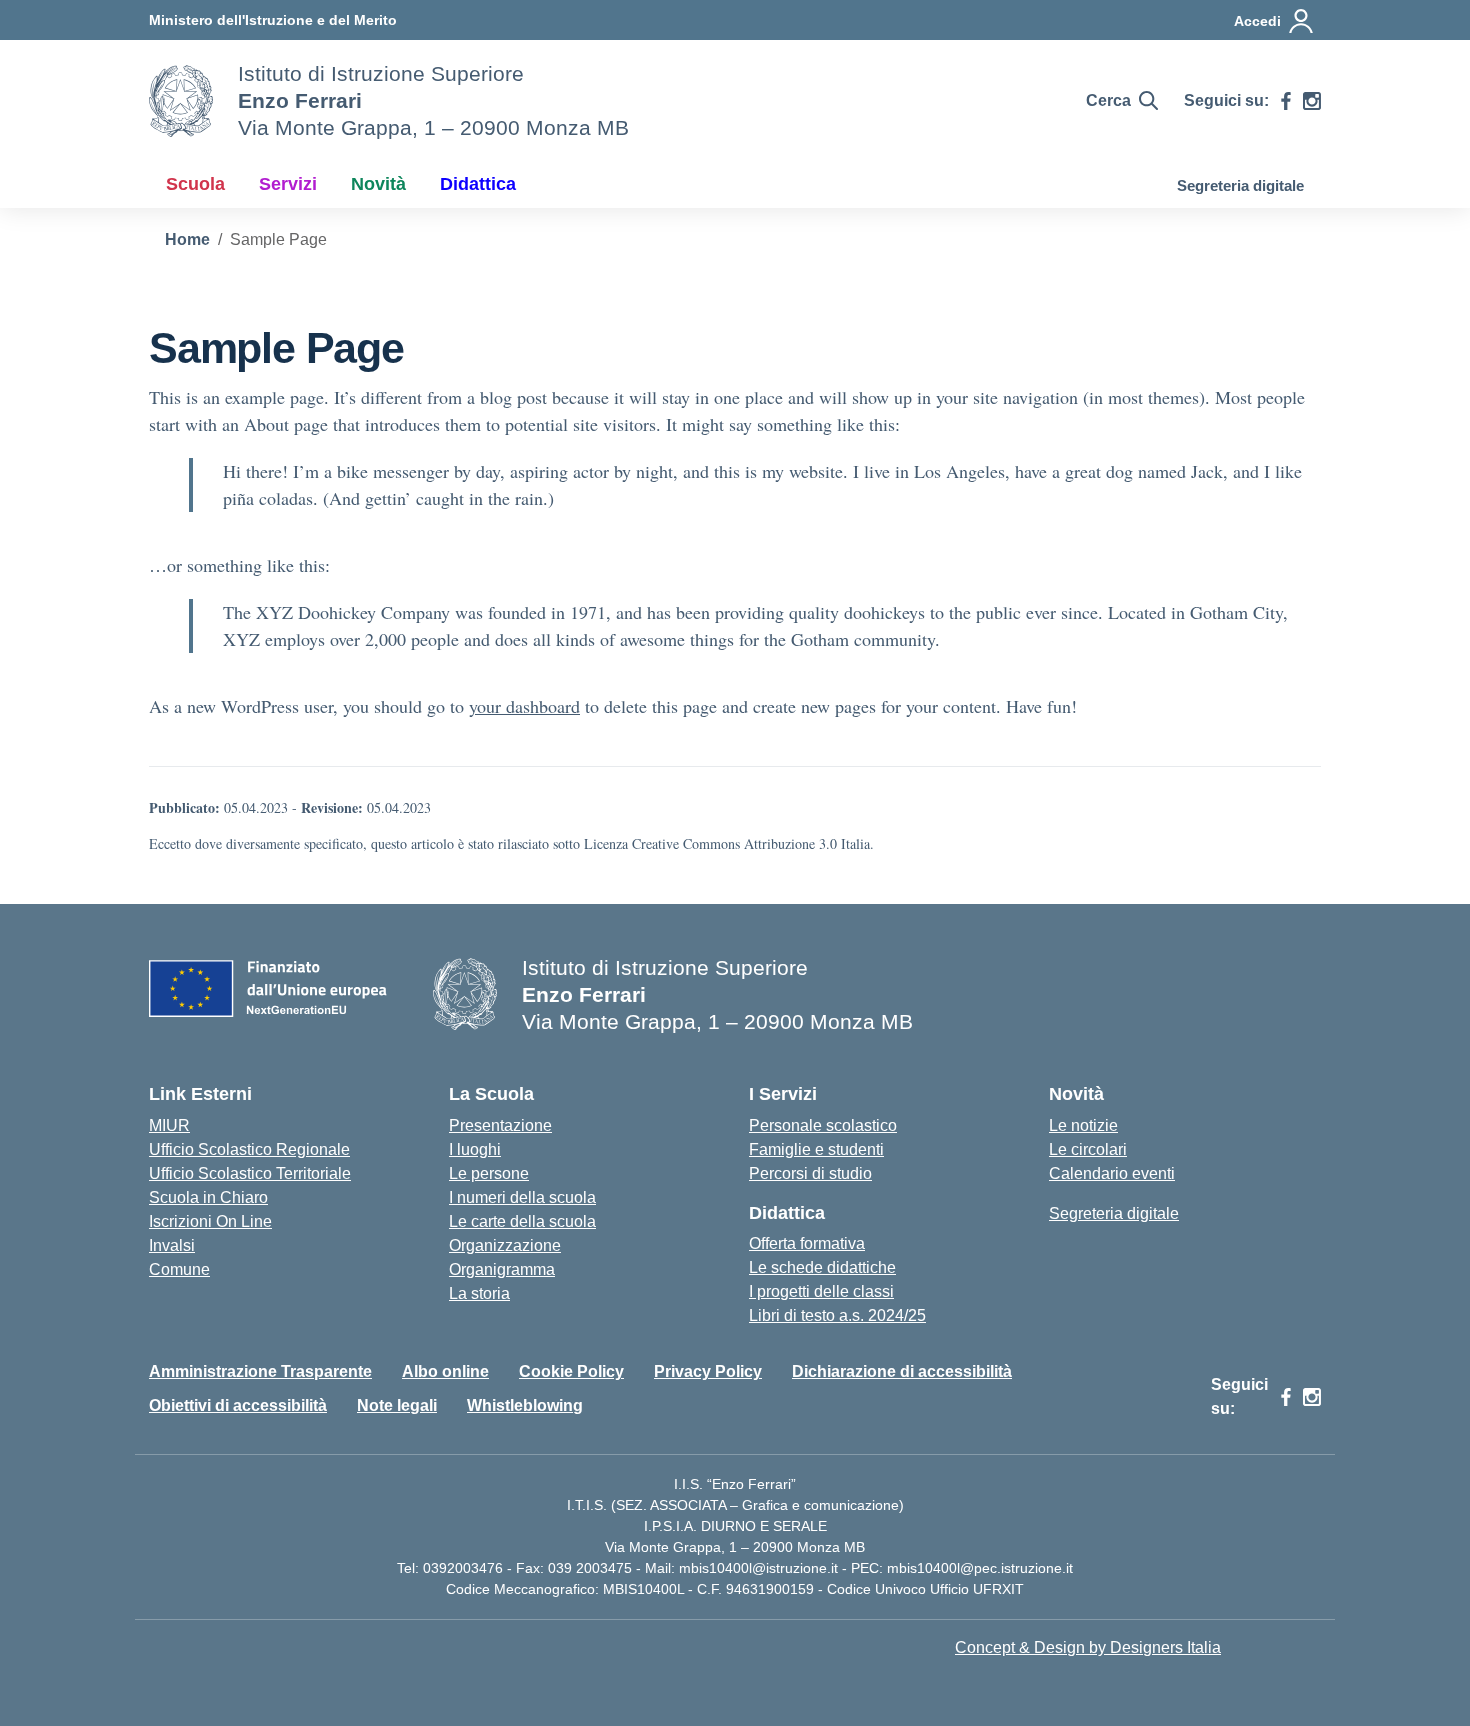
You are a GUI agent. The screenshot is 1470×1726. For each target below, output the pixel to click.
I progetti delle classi (821, 1291)
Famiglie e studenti (816, 1149)
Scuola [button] (195, 184)
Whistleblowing (525, 1405)
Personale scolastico (823, 1125)
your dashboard (524, 706)
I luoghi (475, 1149)
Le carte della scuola (522, 1221)
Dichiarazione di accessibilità (902, 1371)
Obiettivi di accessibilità (238, 1405)
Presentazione (500, 1125)
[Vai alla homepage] (181, 101)
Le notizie (1083, 1125)
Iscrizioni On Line (210, 1221)
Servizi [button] (288, 184)
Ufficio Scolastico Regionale (249, 1149)
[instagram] (1312, 101)
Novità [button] (378, 184)
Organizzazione (505, 1245)
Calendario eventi (1112, 1173)
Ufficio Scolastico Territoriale (250, 1173)
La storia (479, 1293)
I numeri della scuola (522, 1197)
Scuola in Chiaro (208, 1197)
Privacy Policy (708, 1371)
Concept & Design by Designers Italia (1088, 1647)
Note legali (397, 1405)
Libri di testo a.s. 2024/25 (837, 1315)
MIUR (169, 1125)
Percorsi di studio (810, 1173)
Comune (179, 1269)
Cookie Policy (571, 1371)
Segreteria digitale (1240, 185)
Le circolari (1088, 1149)
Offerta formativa (807, 1243)
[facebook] (1286, 101)
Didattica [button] (478, 184)
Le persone (489, 1173)
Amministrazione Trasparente (260, 1371)
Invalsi (172, 1245)
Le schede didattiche (822, 1267)
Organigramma (502, 1269)
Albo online (445, 1371)
